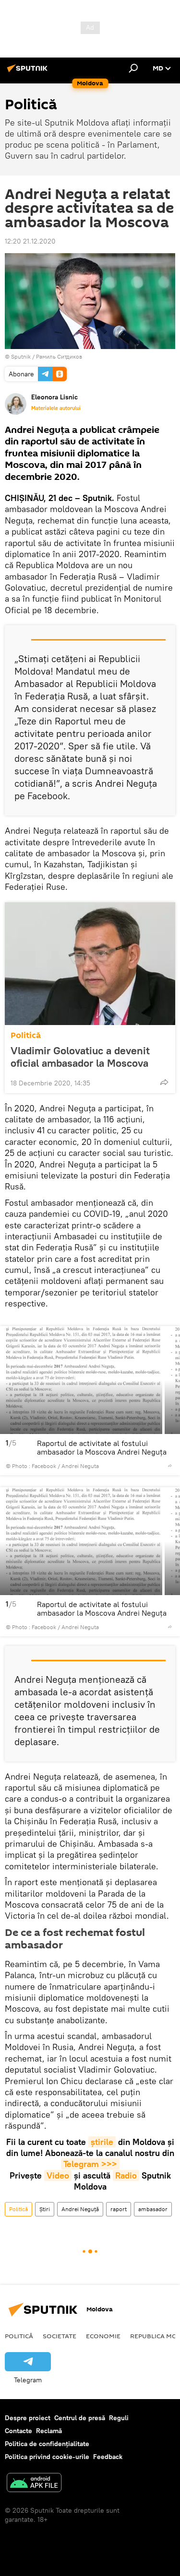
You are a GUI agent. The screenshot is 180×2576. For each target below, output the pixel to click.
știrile (102, 2142)
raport (119, 2209)
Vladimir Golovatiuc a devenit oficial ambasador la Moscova (80, 1057)
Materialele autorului (56, 408)
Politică (26, 1035)
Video (58, 2175)
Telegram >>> (90, 2164)
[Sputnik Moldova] (29, 72)
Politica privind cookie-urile (47, 2457)
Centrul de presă (80, 2418)
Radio (126, 2175)
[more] (164, 1082)
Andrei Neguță (80, 2209)
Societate (60, 2336)
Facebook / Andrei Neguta (65, 1466)
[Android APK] (34, 2484)
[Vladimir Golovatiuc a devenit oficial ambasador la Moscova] (90, 964)
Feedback (108, 2457)
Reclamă (49, 2431)
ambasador (153, 2209)
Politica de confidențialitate (47, 2444)
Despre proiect (28, 2418)
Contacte (18, 2431)
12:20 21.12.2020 (30, 241)
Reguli (119, 2418)
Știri (45, 2209)
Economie (103, 2336)
